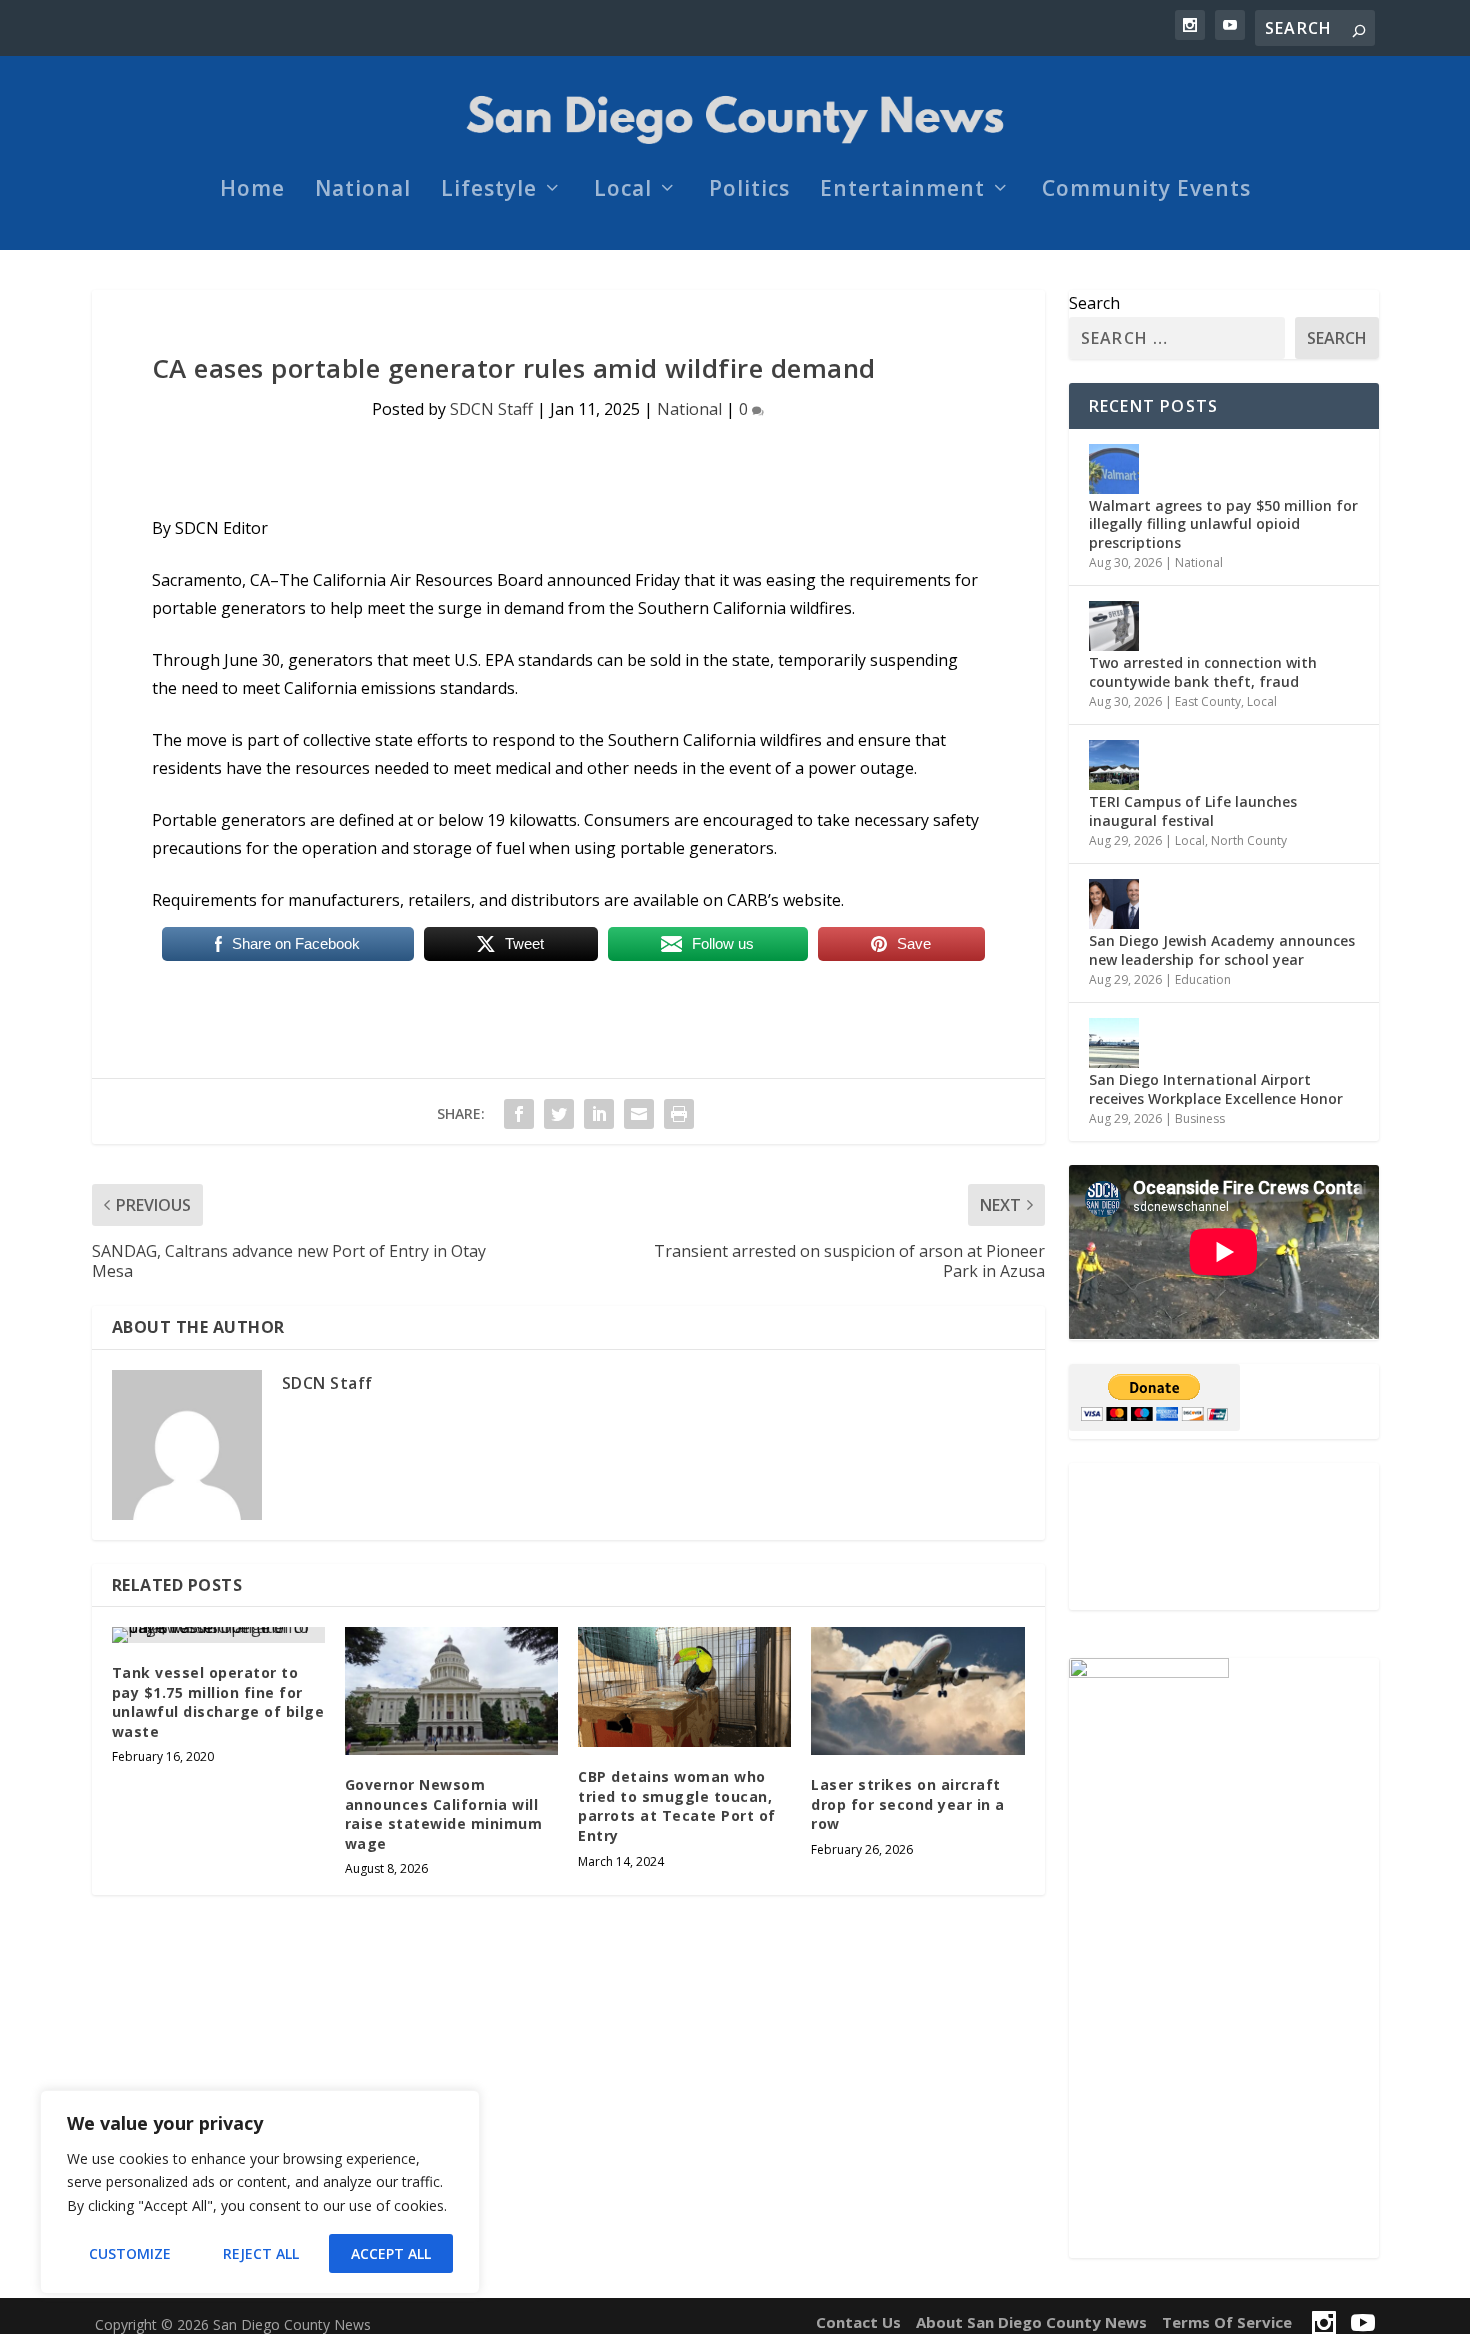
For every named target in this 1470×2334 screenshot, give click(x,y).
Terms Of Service (1227, 2322)
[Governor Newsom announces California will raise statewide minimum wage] (451, 1691)
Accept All (391, 2253)
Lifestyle (489, 191)
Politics (749, 191)
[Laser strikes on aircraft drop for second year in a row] (917, 1691)
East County (1208, 701)
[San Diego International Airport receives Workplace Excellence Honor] (1114, 1043)
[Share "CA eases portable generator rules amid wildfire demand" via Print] (679, 1114)
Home (252, 191)
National (363, 191)
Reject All (261, 2253)
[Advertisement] (1224, 1536)
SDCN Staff (491, 409)
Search (1094, 303)
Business (1200, 1118)
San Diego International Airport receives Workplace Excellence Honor (1218, 1088)
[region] (260, 2192)
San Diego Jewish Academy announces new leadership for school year (1222, 949)
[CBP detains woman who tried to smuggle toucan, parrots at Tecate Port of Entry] (684, 1687)
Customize (130, 2253)
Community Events (1146, 191)
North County (1249, 840)
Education (1203, 979)
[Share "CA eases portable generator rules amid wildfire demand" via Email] (639, 1114)
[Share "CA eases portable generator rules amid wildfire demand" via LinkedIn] (599, 1114)
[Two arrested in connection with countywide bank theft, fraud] (1114, 626)
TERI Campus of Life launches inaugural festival (1193, 810)
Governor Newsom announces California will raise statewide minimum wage (444, 1814)
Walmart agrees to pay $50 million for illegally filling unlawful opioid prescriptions (1223, 523)
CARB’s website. (785, 900)
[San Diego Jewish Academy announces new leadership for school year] (1114, 904)
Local (623, 191)
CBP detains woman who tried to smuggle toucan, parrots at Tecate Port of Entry (677, 1806)
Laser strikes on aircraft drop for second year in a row (908, 1804)
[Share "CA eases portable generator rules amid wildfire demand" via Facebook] (519, 1114)
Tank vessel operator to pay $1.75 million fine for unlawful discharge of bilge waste (218, 1702)
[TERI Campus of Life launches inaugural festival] (1114, 765)
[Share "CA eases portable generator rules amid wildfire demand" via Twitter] (559, 1114)
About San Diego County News (1031, 2322)
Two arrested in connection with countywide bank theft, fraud (1203, 671)
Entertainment (902, 191)
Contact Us (858, 2322)
